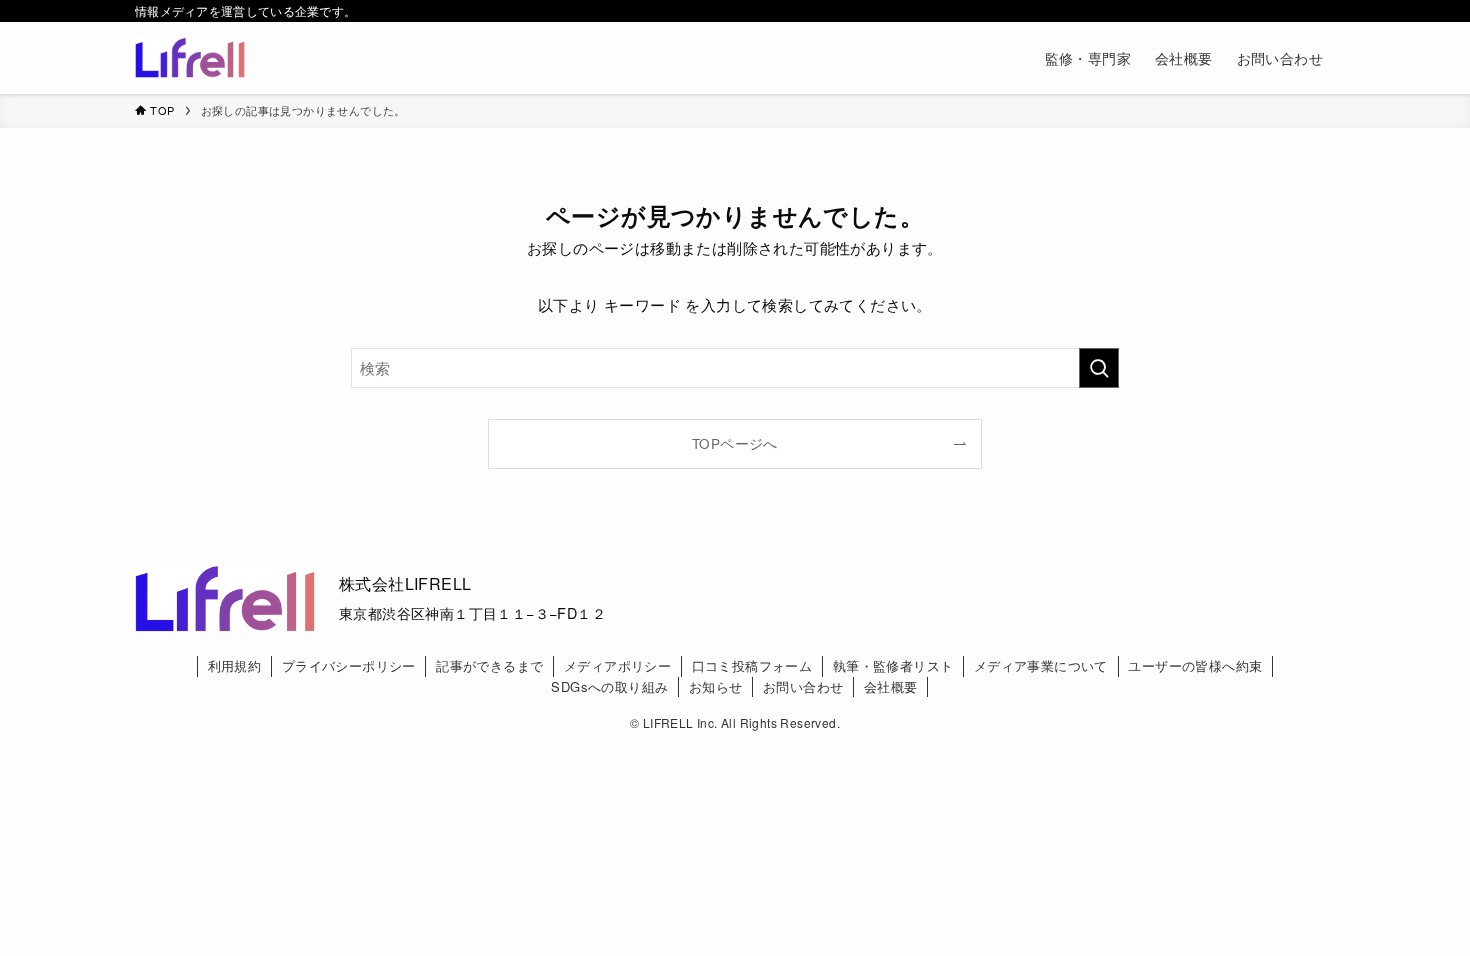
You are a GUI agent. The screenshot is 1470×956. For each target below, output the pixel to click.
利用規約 (235, 665)
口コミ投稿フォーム (752, 665)
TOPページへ (735, 443)
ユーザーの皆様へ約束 (1195, 665)
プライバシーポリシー (349, 665)
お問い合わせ (803, 686)
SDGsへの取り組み (609, 686)
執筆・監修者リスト (893, 665)
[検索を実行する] (1099, 368)
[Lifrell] (190, 58)
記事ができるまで (489, 665)
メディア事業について (1041, 665)
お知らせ (716, 686)
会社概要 (891, 686)
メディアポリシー (617, 665)
